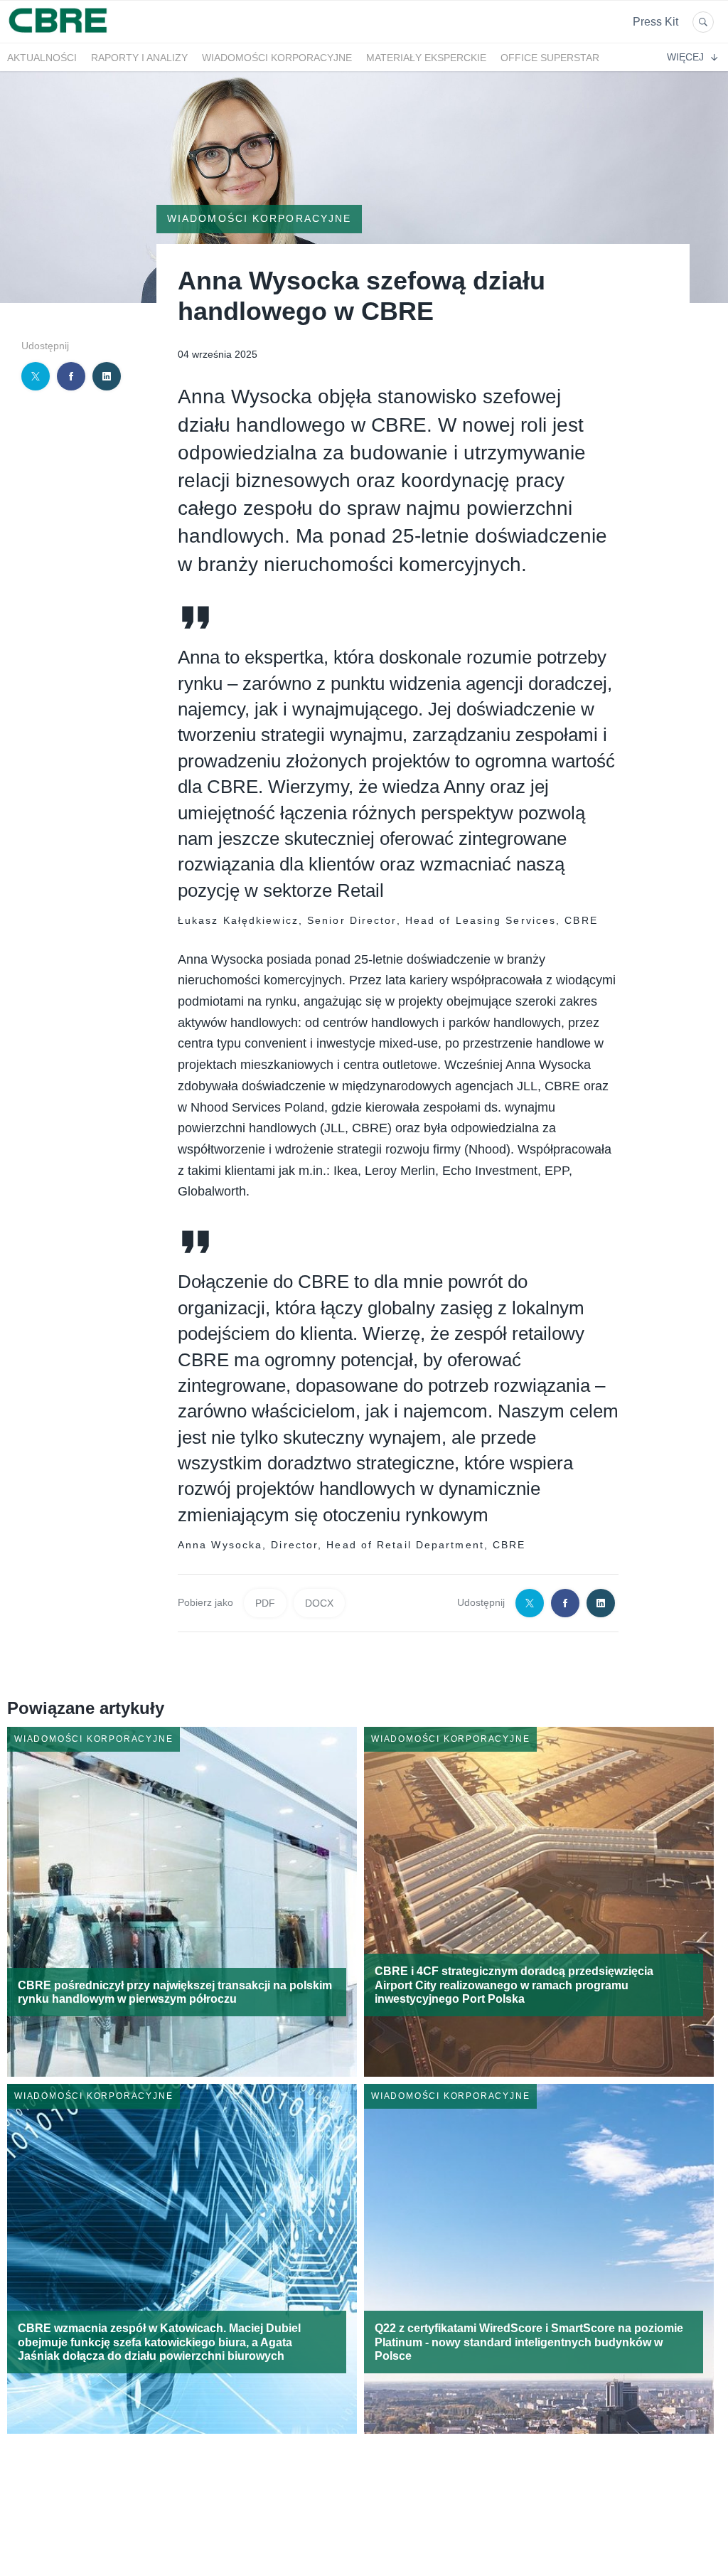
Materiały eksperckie (426, 58)
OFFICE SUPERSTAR (550, 58)
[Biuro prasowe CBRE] (59, 34)
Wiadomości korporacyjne (277, 58)
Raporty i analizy (139, 58)
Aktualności (42, 58)
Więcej (685, 57)
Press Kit (655, 22)
